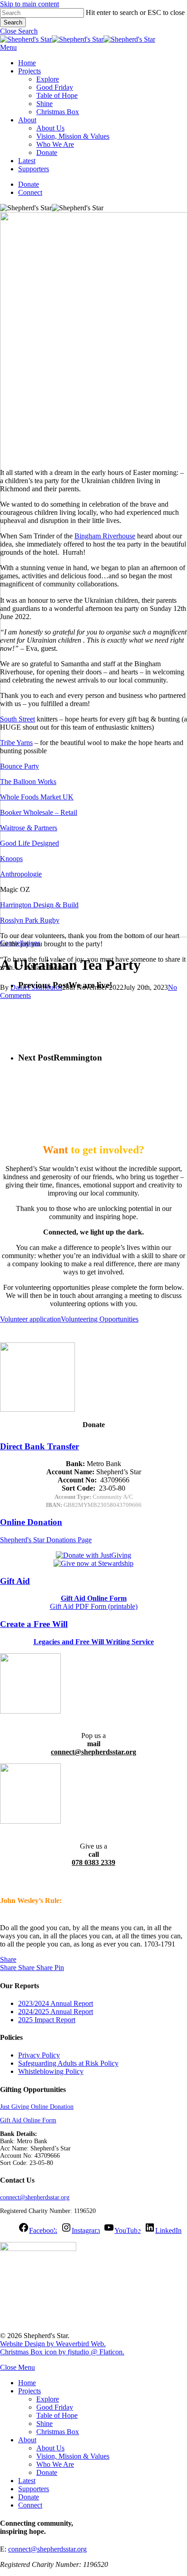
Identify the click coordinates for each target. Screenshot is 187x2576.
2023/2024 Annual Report (56, 2003)
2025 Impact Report (47, 2020)
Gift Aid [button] (15, 1581)
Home (27, 2383)
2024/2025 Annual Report (56, 2012)
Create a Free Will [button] (34, 1624)
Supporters (34, 2489)
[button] (19, 31)
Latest (27, 2481)
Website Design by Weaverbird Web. (53, 2344)
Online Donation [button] (31, 1522)
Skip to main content (30, 4)
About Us (50, 2448)
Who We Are (55, 2464)
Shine (44, 2423)
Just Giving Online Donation (37, 2107)
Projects (30, 2391)
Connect (30, 2505)
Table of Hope (57, 2415)
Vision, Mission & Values (73, 2456)
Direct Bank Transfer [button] (39, 1446)
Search (13, 22)
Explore (48, 2399)
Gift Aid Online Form (28, 2120)
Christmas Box (58, 2432)
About (27, 2440)
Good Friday (55, 2407)
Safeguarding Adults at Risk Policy (68, 2063)
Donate (47, 2472)
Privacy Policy (39, 2055)
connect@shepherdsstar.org (35, 2197)
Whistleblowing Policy (51, 2071)
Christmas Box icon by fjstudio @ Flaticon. (62, 2352)
